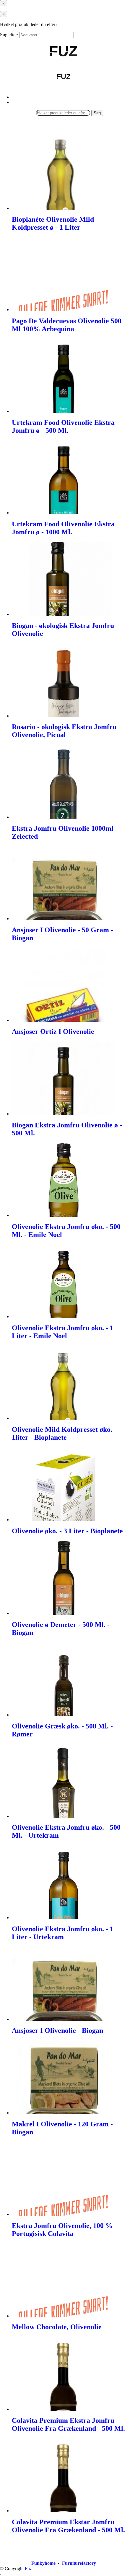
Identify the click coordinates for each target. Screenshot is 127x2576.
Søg (97, 113)
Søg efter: (9, 35)
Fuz (28, 2568)
